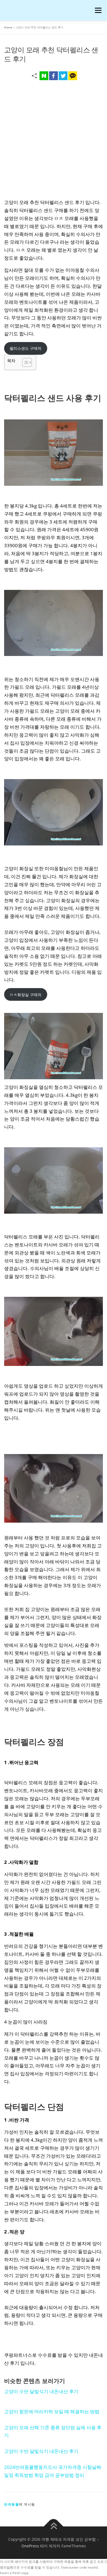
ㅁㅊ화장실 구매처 (26, 995)
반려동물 (12, 2504)
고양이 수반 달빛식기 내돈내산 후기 (41, 2391)
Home (8, 27)
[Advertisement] (54, 141)
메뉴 (97, 10)
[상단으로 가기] (54, 2527)
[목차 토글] (24, 362)
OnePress (30, 2546)
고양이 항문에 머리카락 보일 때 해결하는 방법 (52, 2411)
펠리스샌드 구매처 (26, 348)
